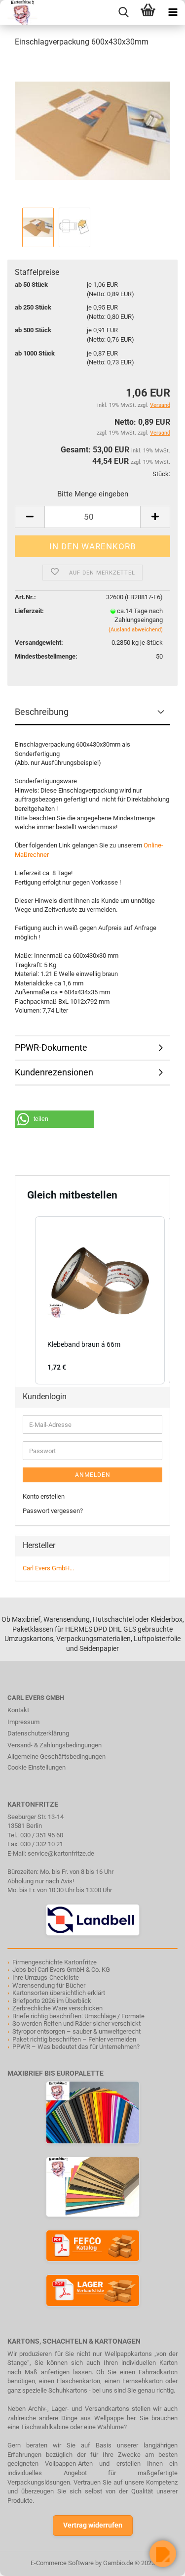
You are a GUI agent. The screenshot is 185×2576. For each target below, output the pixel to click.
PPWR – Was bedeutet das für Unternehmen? (76, 2047)
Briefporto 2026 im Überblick (52, 2001)
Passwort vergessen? (53, 1511)
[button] (54, 1119)
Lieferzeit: (29, 611)
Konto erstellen (44, 1496)
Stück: (161, 474)
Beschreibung (42, 712)
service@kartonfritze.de (61, 1853)
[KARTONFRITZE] (19, 12)
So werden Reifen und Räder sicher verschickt (76, 2023)
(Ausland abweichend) (136, 630)
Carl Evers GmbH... (48, 1568)
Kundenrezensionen (54, 1072)
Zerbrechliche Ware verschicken (57, 2008)
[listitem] (100, 1301)
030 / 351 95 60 (42, 1835)
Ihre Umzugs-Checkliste (46, 1977)
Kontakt (18, 1710)
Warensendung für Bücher (49, 1985)
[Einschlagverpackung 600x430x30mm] (92, 130)
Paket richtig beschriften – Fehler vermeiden (74, 2039)
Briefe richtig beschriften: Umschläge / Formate (78, 2016)
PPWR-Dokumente (51, 1047)
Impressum (23, 1722)
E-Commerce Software (62, 2563)
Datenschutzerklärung (38, 1733)
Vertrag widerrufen (93, 2525)
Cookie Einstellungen (37, 1767)
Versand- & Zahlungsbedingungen (55, 1745)
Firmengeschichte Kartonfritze (55, 1962)
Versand (160, 433)
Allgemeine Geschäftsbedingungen (56, 1756)
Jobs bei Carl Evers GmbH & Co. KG (61, 1970)
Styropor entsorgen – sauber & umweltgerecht (76, 2031)
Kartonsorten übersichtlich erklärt (59, 1993)
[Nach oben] (27, 2561)
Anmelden (93, 1475)
